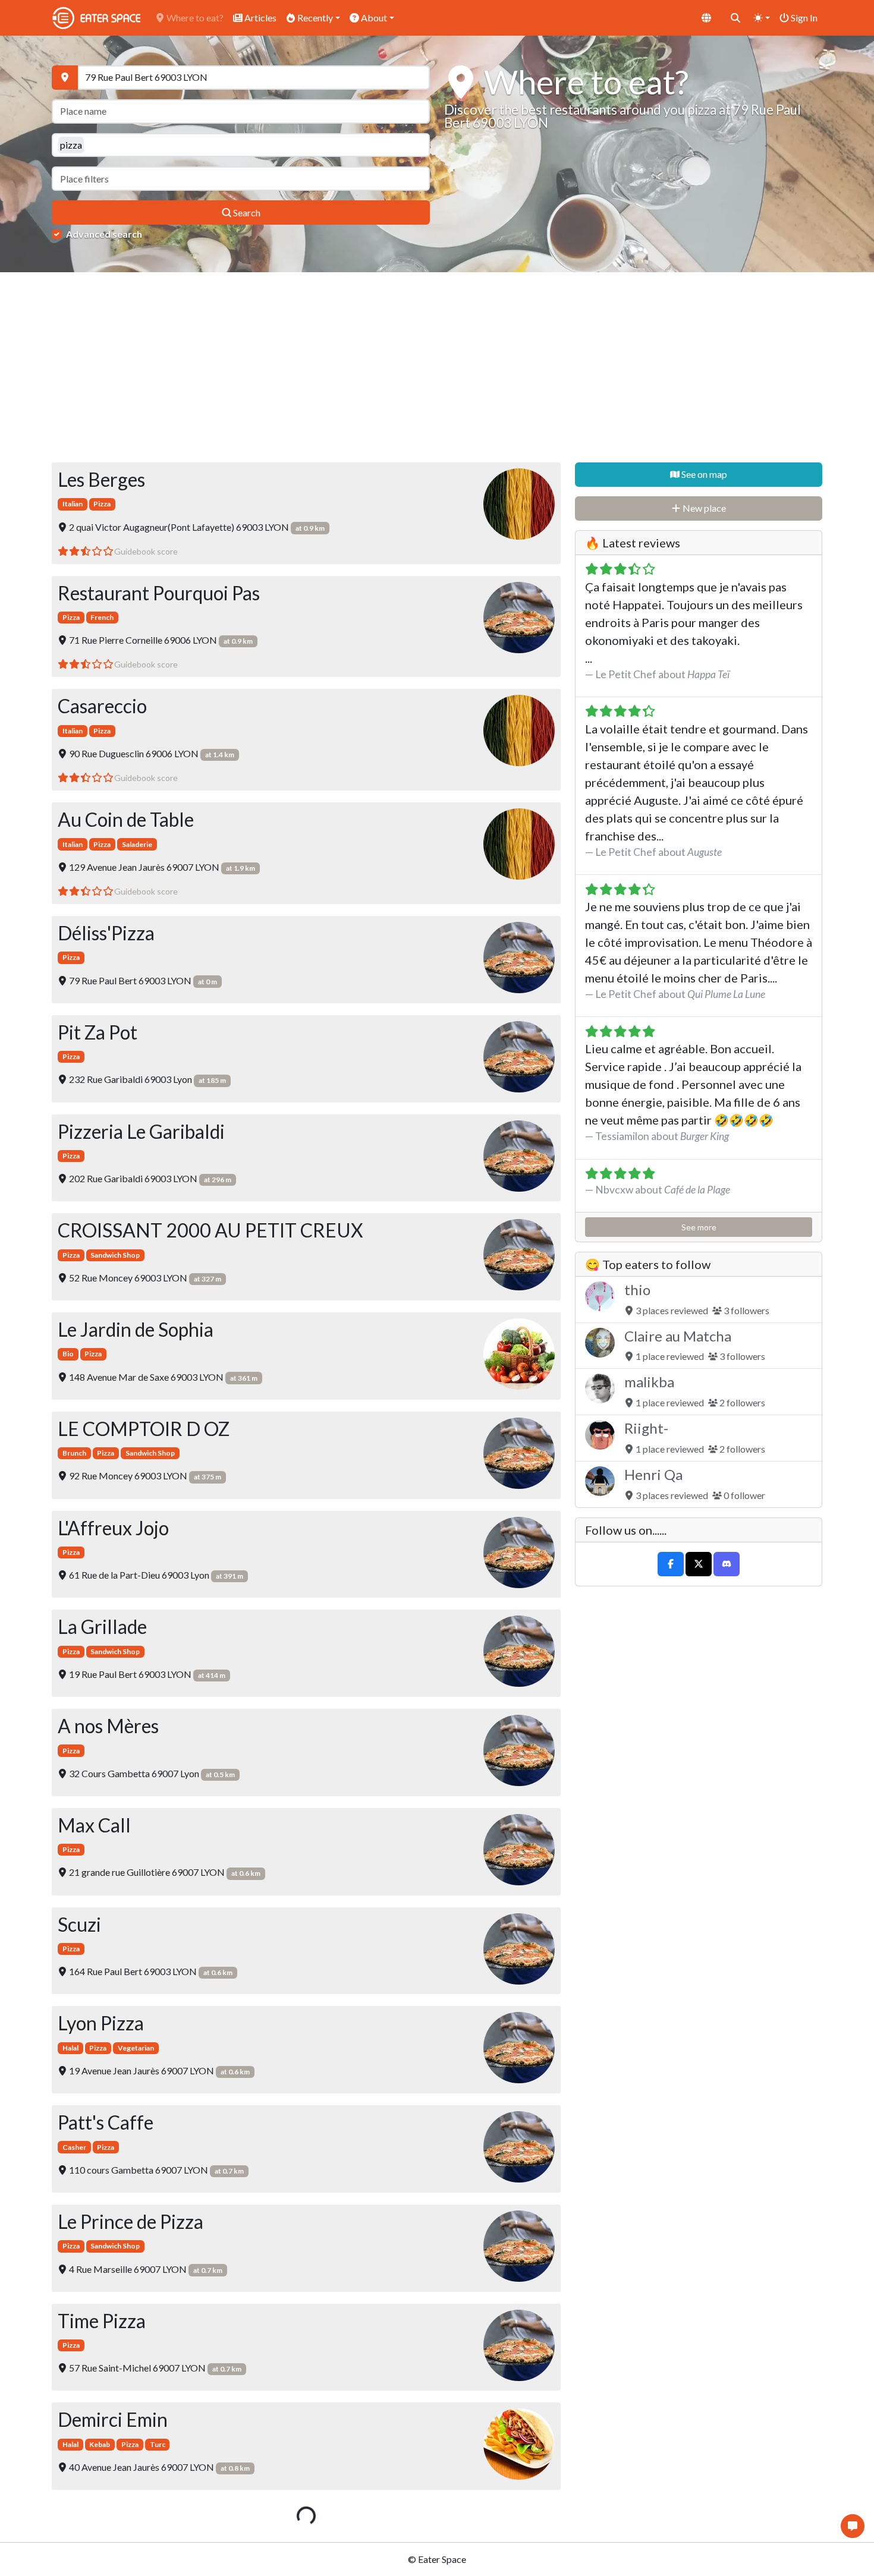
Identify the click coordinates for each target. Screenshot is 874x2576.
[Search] (735, 18)
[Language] (706, 18)
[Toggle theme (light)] (762, 18)
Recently (314, 18)
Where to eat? (194, 18)
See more (699, 1227)
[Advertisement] (437, 367)
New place (703, 508)
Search (246, 212)
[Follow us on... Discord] (727, 1564)
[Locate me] (65, 78)
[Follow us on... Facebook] (671, 1564)
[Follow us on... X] (699, 1564)
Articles (260, 18)
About (373, 18)
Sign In (803, 18)
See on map (703, 474)
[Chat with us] (853, 2526)
